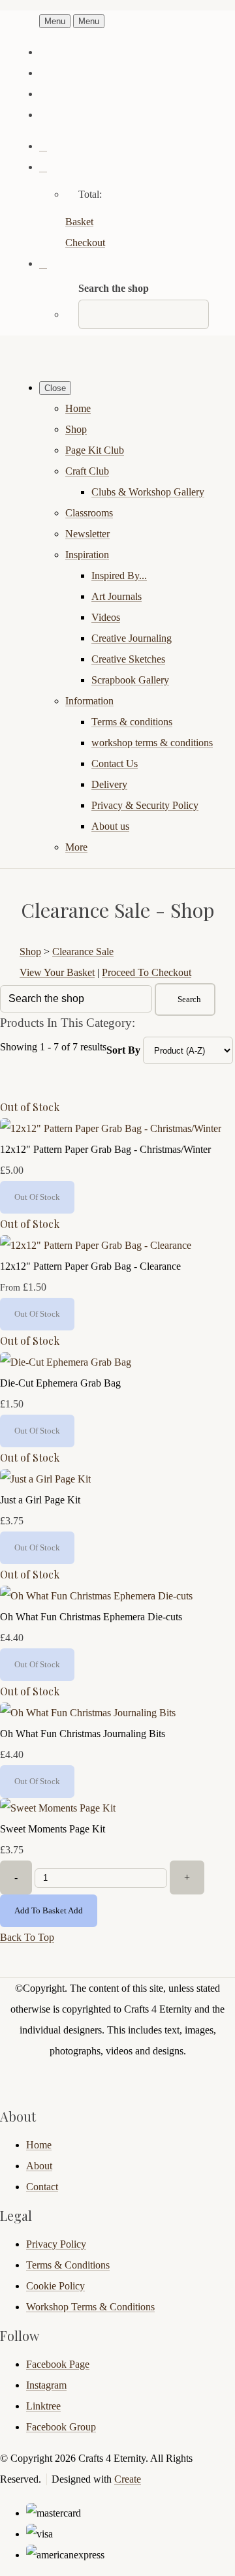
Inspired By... (119, 575)
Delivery (109, 784)
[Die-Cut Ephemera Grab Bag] (66, 1362)
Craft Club (87, 471)
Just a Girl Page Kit (40, 1500)
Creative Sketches (128, 659)
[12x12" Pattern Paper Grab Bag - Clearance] (96, 1245)
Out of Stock (30, 1107)
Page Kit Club (95, 450)
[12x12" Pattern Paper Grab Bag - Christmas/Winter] (111, 1128)
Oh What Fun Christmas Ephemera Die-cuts (91, 1617)
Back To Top (27, 1937)
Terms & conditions (132, 722)
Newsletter (87, 534)
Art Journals (117, 596)
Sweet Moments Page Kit (53, 1829)
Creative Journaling (132, 638)
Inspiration (87, 555)
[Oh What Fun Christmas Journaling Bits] (88, 1713)
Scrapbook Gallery (130, 680)
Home (78, 408)
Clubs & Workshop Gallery (148, 492)
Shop (76, 429)
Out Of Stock (37, 1197)
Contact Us (115, 763)
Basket (79, 222)
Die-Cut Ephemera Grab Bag (60, 1383)
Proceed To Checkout (147, 972)
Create (128, 2479)
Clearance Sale (83, 951)
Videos (106, 617)
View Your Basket (57, 972)
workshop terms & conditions (152, 743)
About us (110, 826)
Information (89, 701)
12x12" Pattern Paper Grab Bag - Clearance (90, 1266)
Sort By (123, 1050)
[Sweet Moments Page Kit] (58, 1808)
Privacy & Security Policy (145, 805)
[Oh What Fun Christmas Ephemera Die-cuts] (96, 1596)
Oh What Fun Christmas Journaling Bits (83, 1734)
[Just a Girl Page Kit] (45, 1479)
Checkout (85, 243)
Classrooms (89, 513)
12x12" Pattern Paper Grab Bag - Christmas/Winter (105, 1149)
